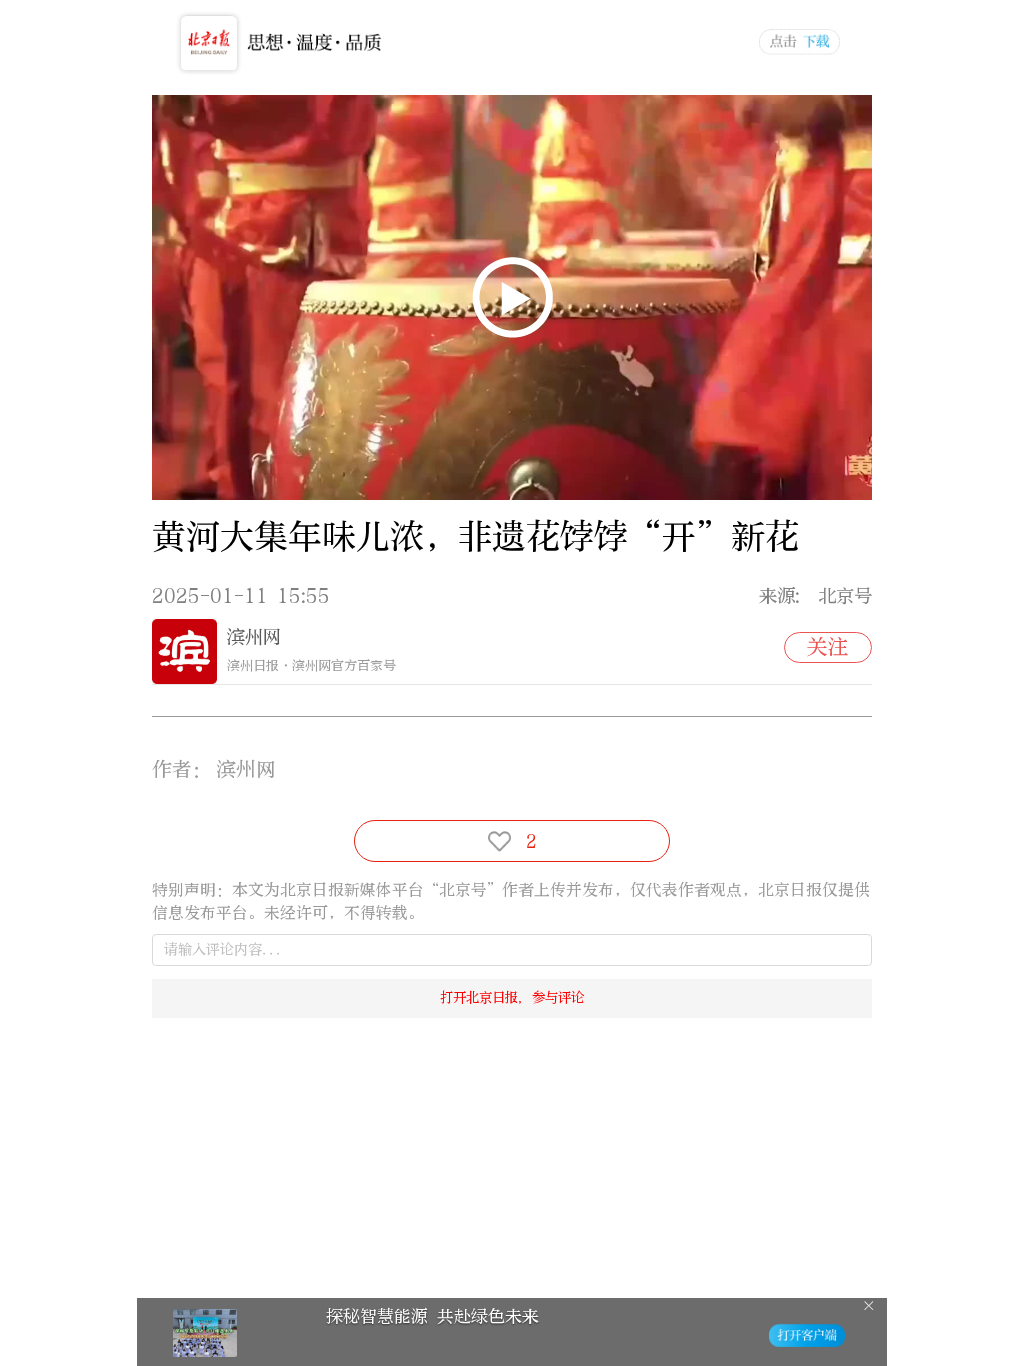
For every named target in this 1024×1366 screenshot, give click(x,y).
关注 (828, 647)
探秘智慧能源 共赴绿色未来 (432, 1316)
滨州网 (254, 637)
